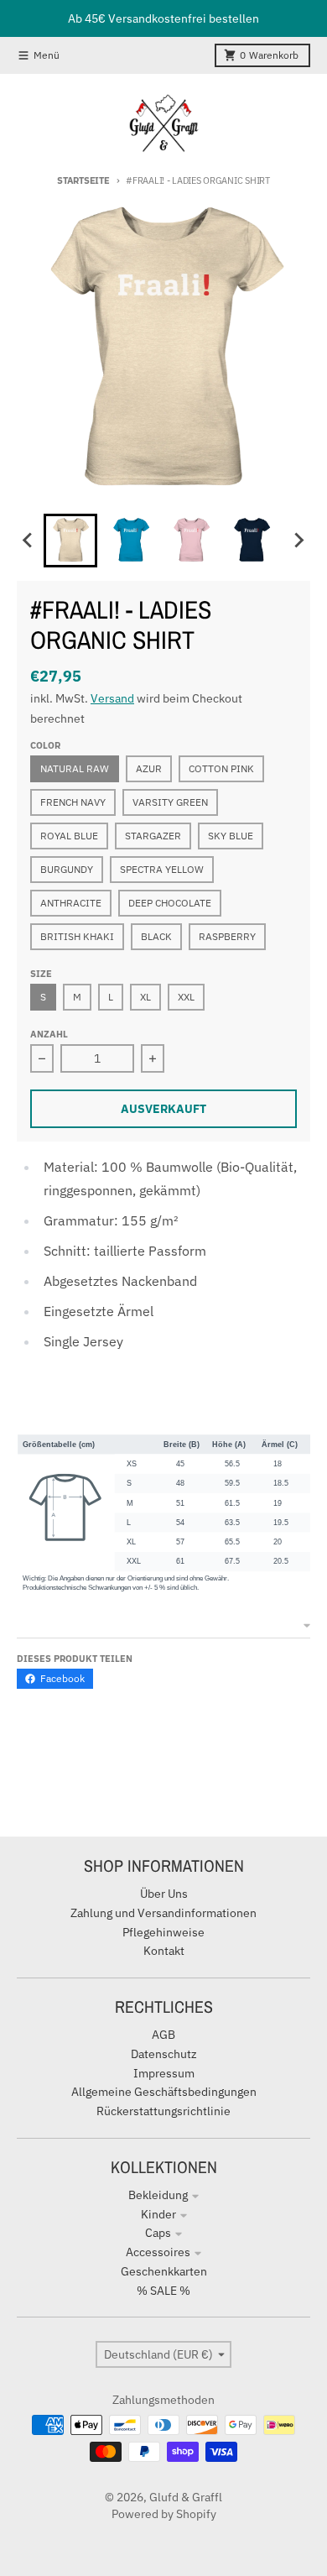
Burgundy (67, 869)
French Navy (73, 802)
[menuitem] (70, 541)
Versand (112, 698)
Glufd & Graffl (186, 2497)
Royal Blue (69, 836)
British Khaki (77, 936)
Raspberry (227, 936)
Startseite (83, 180)
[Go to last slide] (29, 541)
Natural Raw (75, 768)
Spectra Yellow (162, 869)
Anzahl (49, 1034)
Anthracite (71, 903)
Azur (149, 768)
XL (145, 997)
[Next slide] (298, 541)
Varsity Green (170, 802)
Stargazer (153, 836)
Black (156, 936)
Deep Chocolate (170, 903)
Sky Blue (231, 836)
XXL (186, 997)
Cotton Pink (221, 768)
